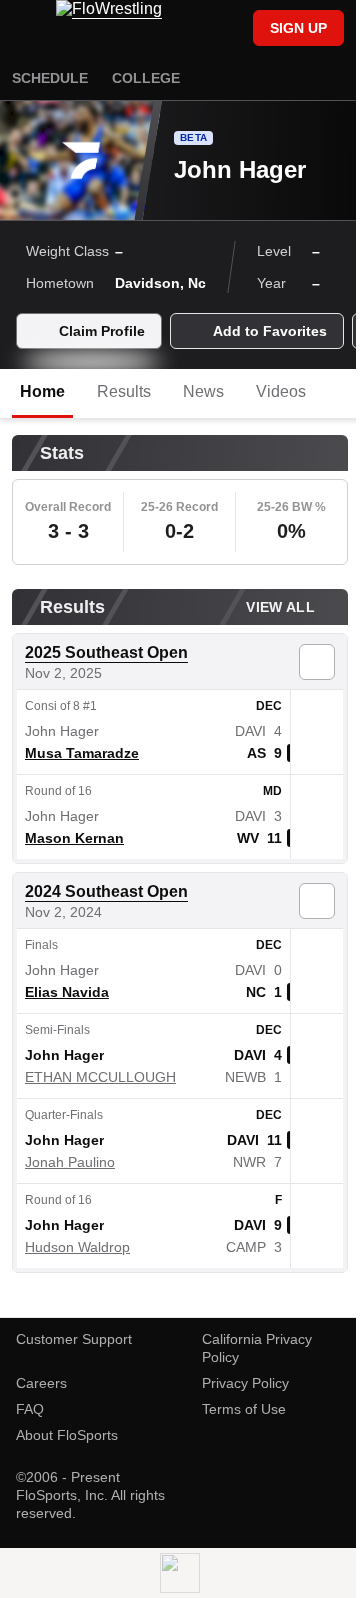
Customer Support (74, 1339)
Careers (41, 1383)
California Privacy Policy (257, 1348)
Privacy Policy (245, 1383)
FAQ (30, 1409)
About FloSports (67, 1435)
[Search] (228, 30)
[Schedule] (194, 30)
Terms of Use (244, 1409)
